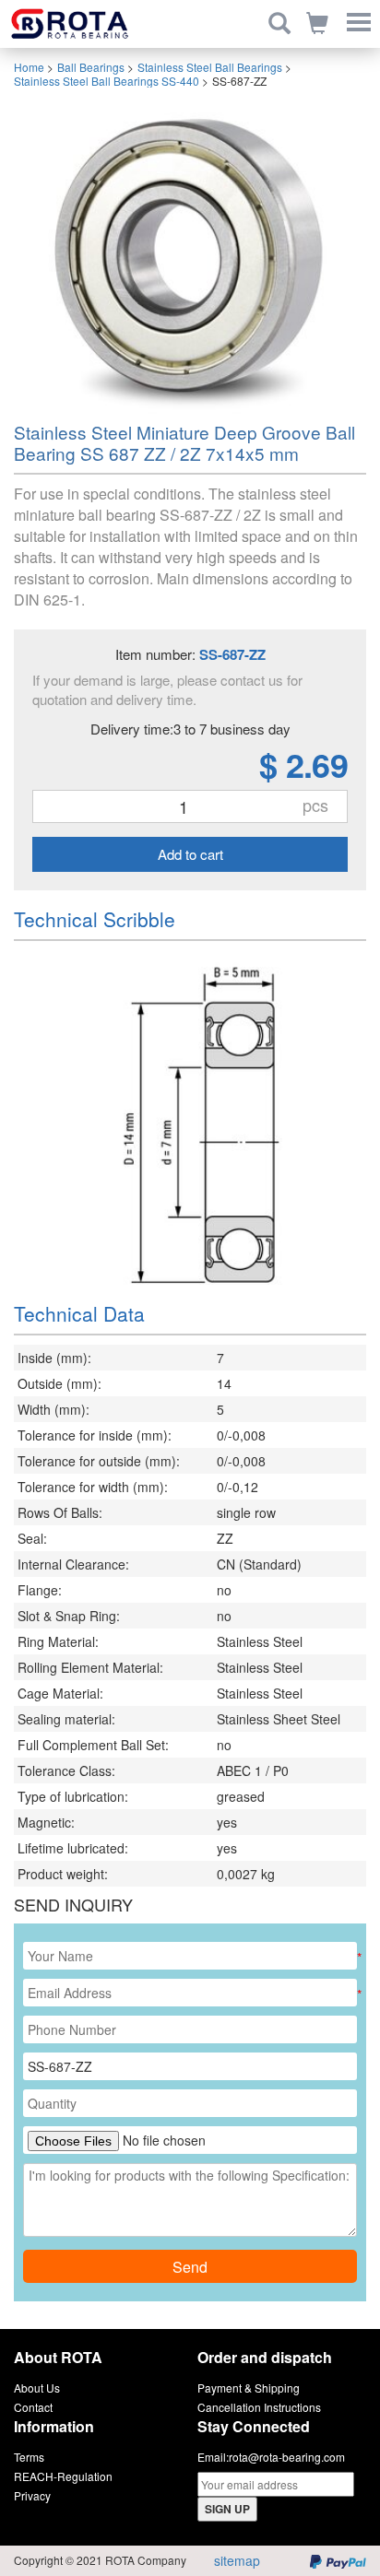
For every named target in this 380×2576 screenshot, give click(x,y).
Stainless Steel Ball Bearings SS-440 (107, 81)
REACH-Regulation (63, 2476)
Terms (29, 2457)
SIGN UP (227, 2509)
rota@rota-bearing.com (287, 2457)
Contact (33, 2407)
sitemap (237, 2560)
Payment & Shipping (249, 2388)
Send (190, 2267)
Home (29, 67)
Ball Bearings (91, 67)
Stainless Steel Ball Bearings (210, 67)
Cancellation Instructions (259, 2407)
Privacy (32, 2495)
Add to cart (190, 854)
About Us (37, 2388)
